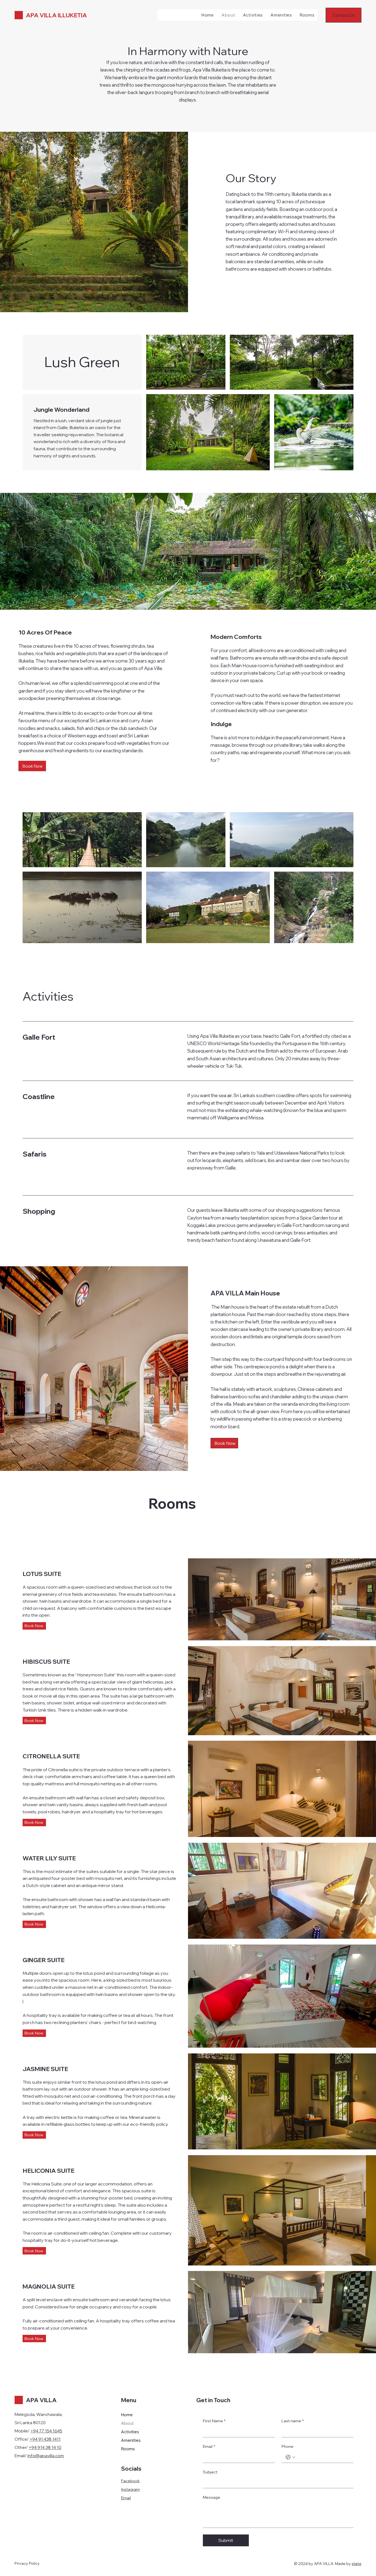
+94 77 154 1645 (46, 2431)
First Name (214, 2421)
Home (127, 2415)
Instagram (130, 2489)
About (127, 2423)
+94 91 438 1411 (45, 2439)
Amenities (131, 2440)
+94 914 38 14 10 (45, 2447)
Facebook (130, 2481)
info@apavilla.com (46, 2456)
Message (212, 2497)
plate (357, 2564)
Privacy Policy (27, 2563)
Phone (288, 2446)
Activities (130, 2432)
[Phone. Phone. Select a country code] (290, 2457)
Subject (210, 2472)
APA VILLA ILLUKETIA (56, 15)
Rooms (128, 2449)
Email (126, 2498)
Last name (293, 2421)
